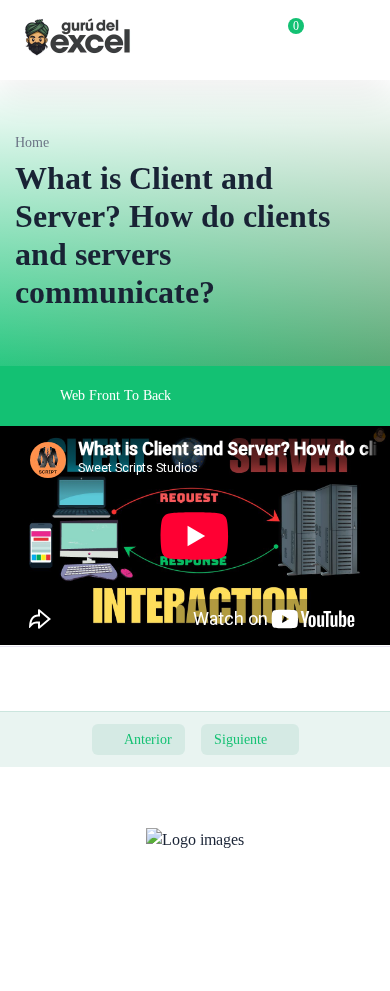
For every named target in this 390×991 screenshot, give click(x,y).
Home (32, 142)
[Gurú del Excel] (77, 40)
